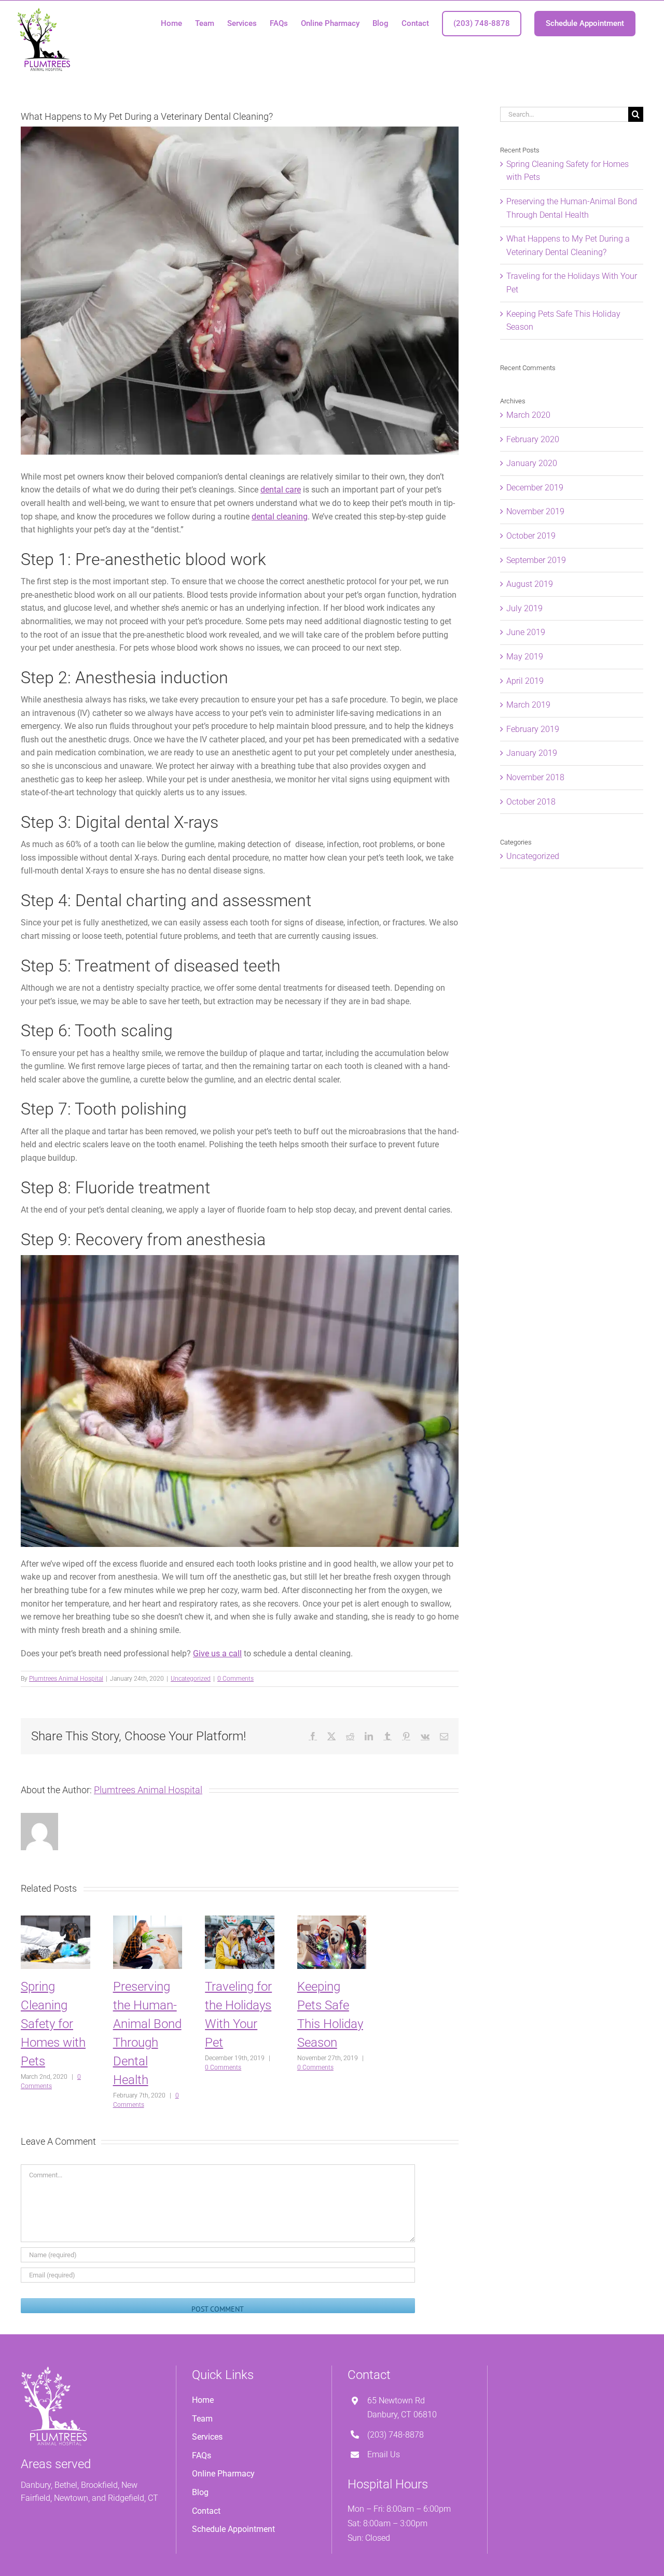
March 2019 (528, 705)
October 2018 (531, 802)
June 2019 (526, 632)
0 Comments (236, 1679)
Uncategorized (191, 1679)
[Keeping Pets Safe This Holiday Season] (332, 1920)
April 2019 (525, 681)
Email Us (384, 2454)
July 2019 (524, 608)
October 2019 (531, 536)
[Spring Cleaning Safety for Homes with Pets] (56, 1920)
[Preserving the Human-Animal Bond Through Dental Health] (148, 1920)
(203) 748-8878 (396, 2435)
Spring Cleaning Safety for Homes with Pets (53, 2024)
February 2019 (533, 729)
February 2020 (533, 439)
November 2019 (535, 511)
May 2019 (525, 657)
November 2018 (535, 777)
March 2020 (528, 415)
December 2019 (535, 488)
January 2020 (532, 463)
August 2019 (530, 584)
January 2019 (532, 753)
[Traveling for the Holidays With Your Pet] (240, 1920)
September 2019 (536, 560)
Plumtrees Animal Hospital (66, 1679)
